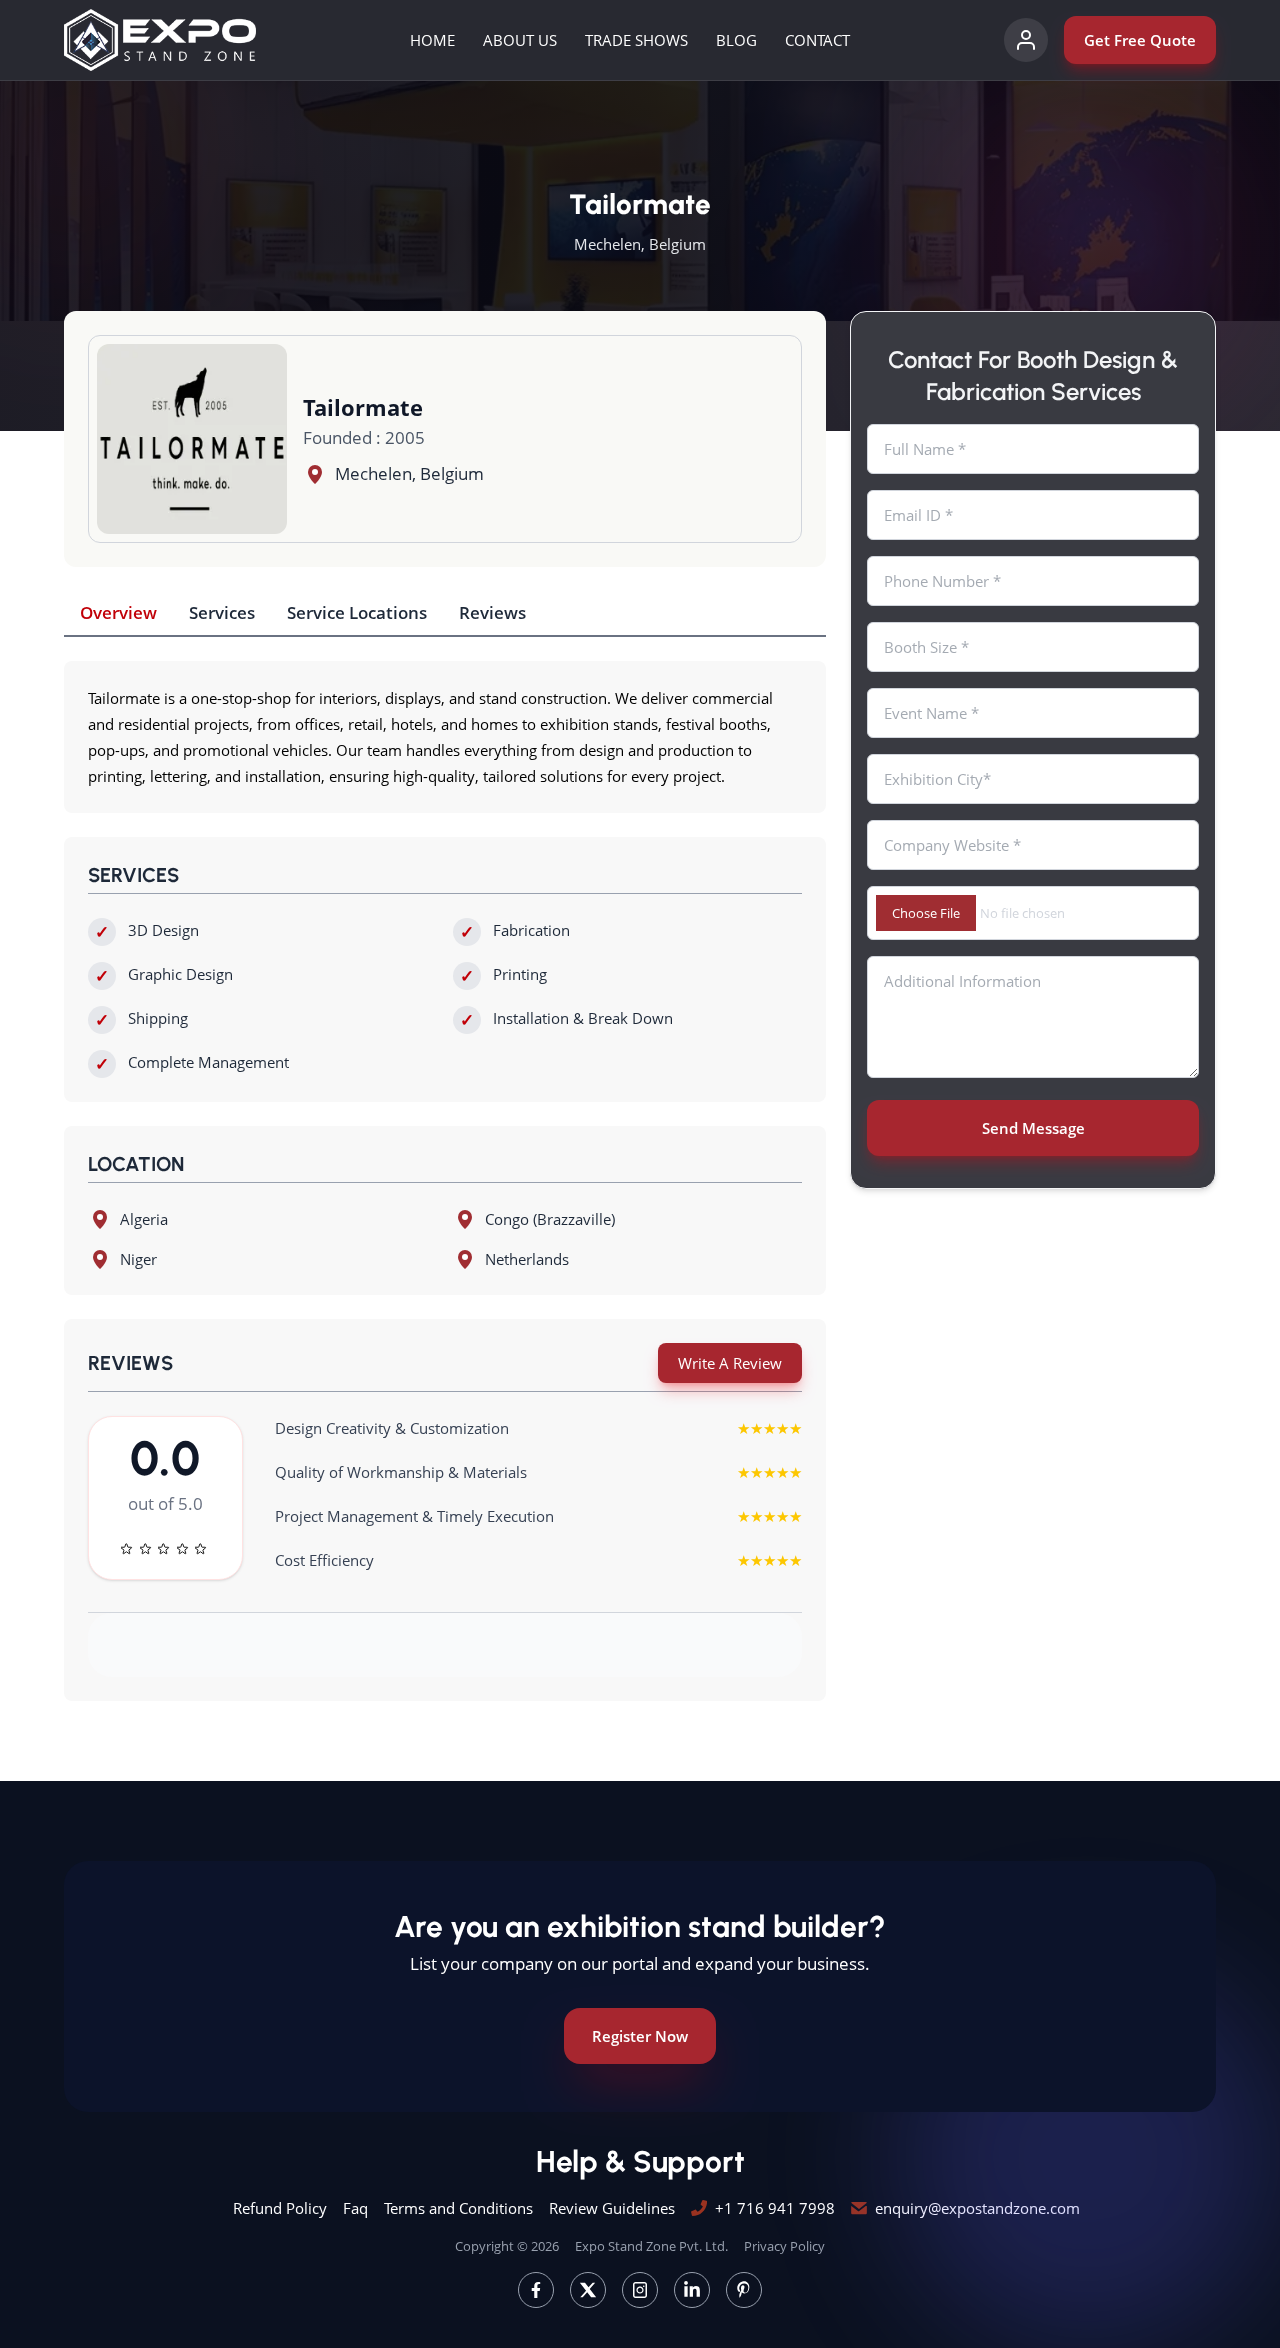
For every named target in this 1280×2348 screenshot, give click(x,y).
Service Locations (357, 612)
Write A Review (730, 1363)
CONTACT (817, 40)
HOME (432, 40)
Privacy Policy (784, 2246)
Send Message (1033, 1128)
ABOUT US (520, 40)
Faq (355, 2208)
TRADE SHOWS (636, 40)
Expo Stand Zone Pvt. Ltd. (651, 2246)
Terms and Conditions (458, 2208)
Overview (118, 612)
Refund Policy (280, 2208)
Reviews (492, 612)
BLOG (736, 40)
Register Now (640, 2036)
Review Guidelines (612, 2208)
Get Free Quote (1140, 40)
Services (222, 612)
